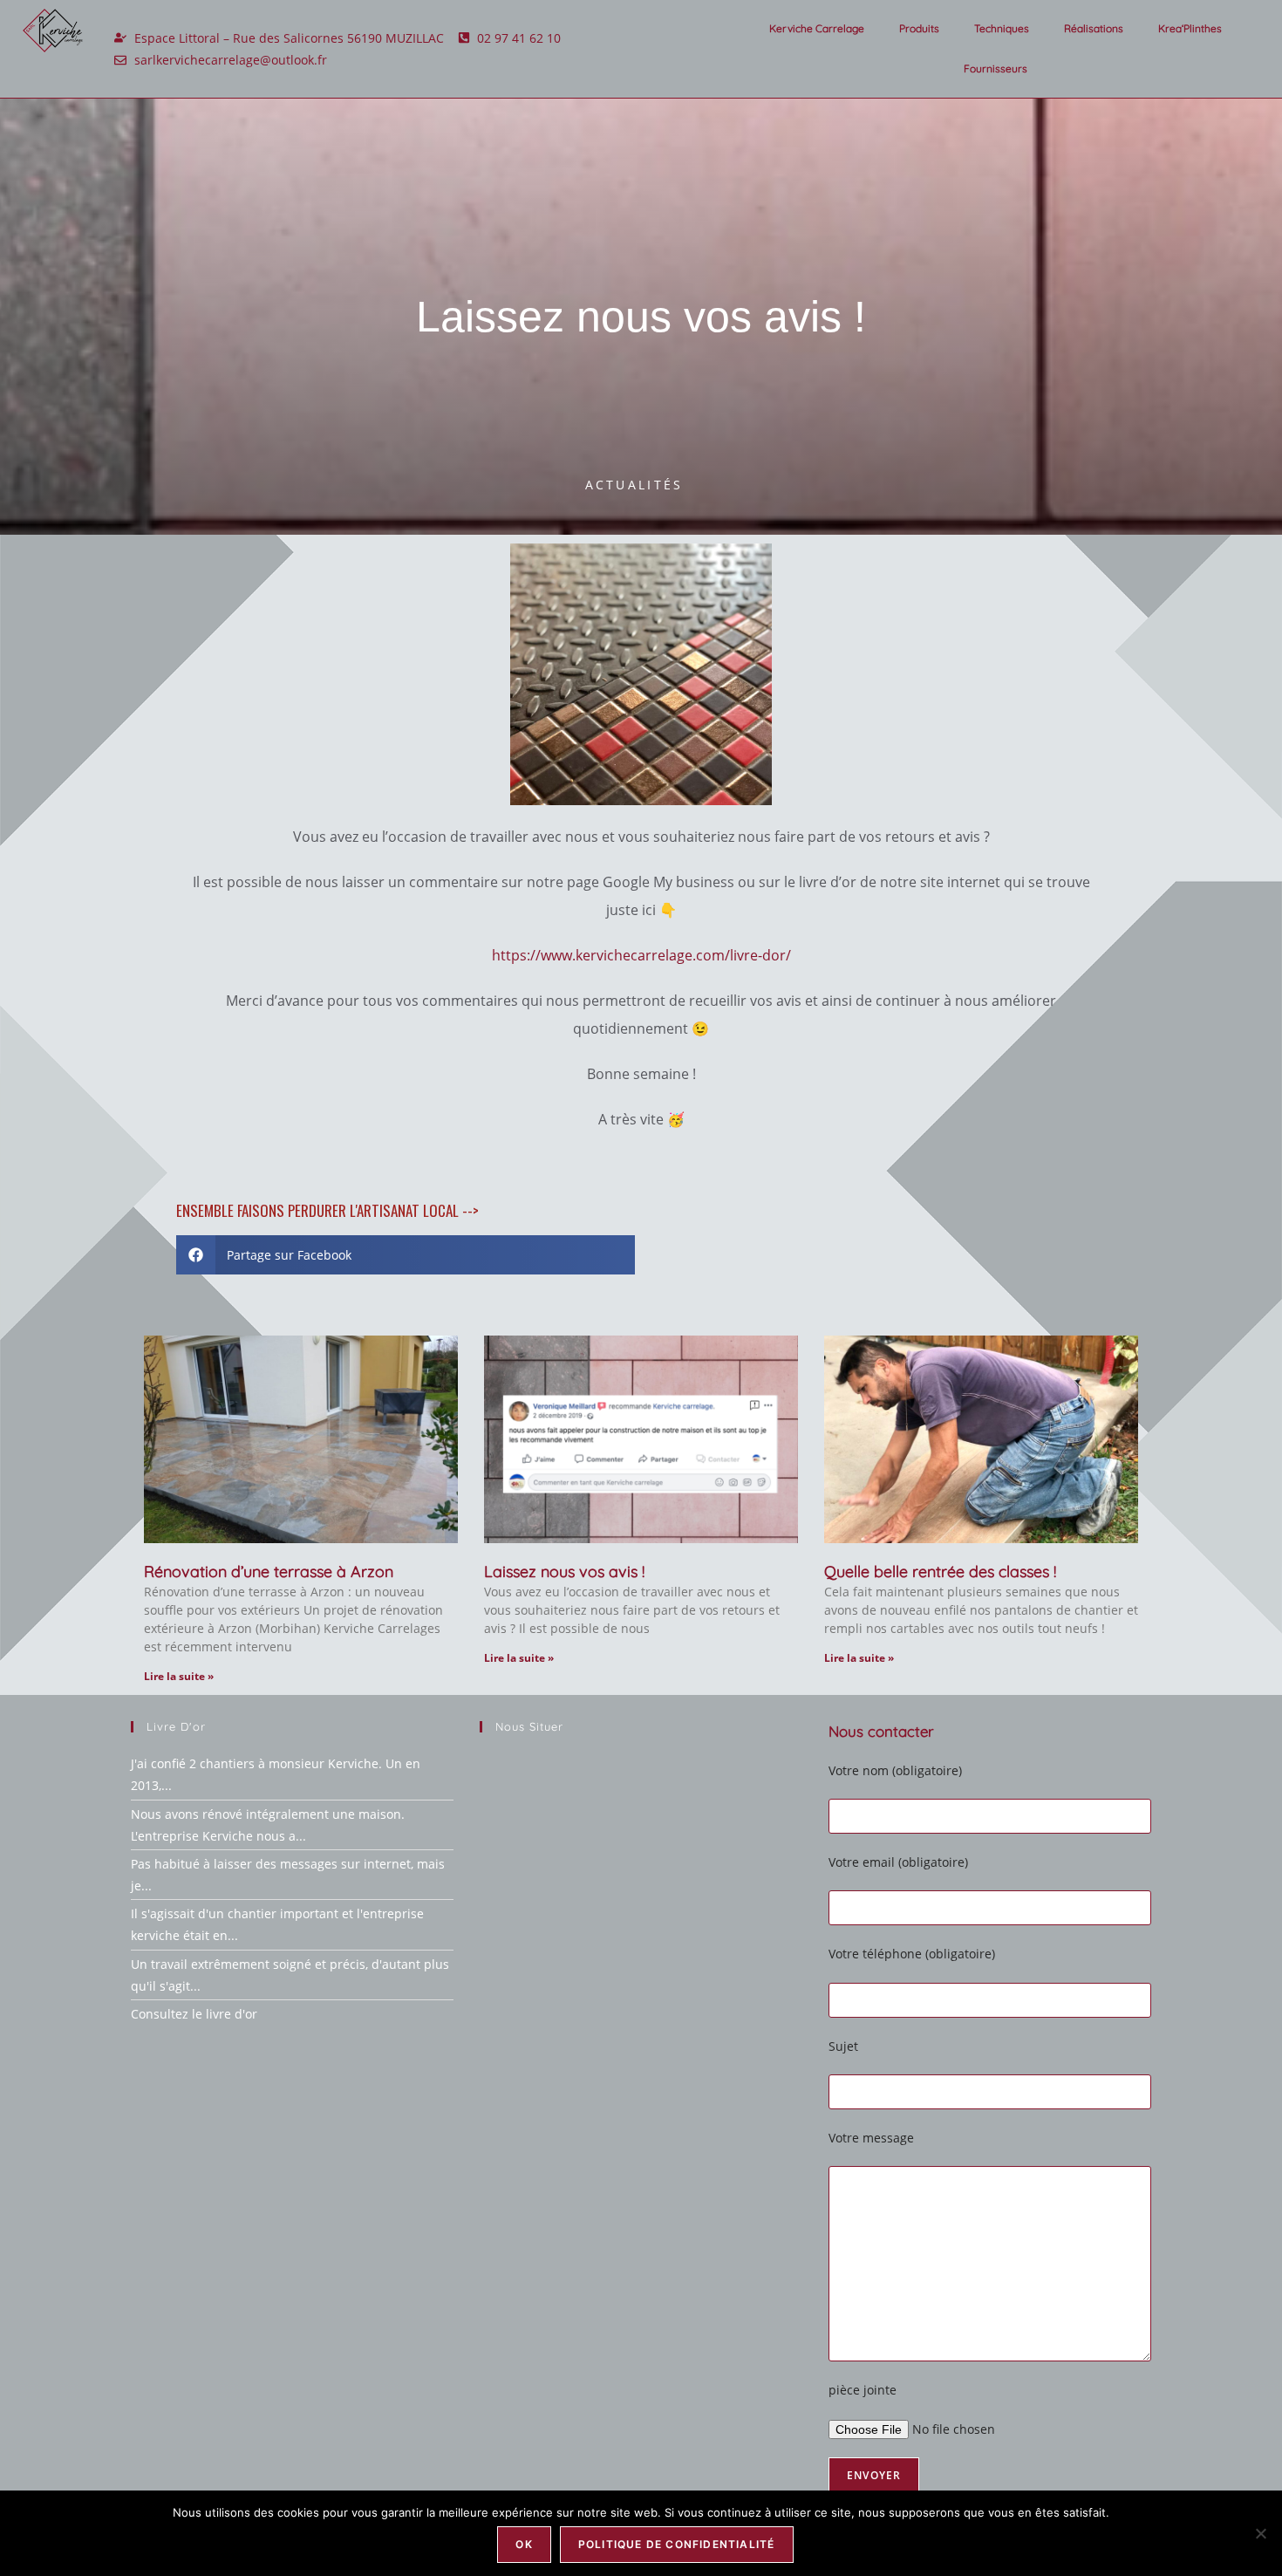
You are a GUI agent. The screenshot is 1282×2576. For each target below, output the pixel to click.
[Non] (1260, 2533)
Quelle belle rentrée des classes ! (940, 1572)
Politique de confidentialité (677, 2544)
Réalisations (1094, 28)
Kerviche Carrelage (817, 28)
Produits (919, 28)
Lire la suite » (179, 1676)
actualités (634, 485)
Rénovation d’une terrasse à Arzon (269, 1572)
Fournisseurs (996, 68)
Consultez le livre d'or (194, 2014)
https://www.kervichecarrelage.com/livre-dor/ (641, 955)
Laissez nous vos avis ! (564, 1572)
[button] (406, 1255)
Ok (524, 2544)
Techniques (1002, 28)
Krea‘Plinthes (1190, 28)
